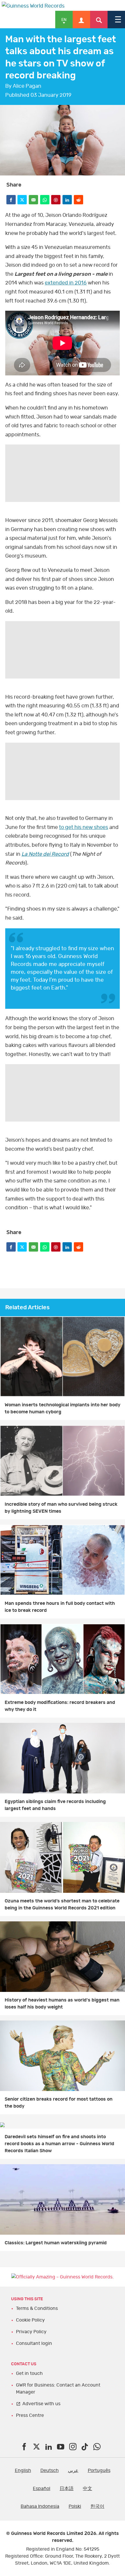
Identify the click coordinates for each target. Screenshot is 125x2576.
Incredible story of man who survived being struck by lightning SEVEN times (61, 1508)
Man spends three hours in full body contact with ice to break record (60, 1607)
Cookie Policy (30, 2320)
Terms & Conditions (37, 2308)
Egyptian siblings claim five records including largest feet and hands (55, 1805)
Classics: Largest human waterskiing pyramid (56, 2243)
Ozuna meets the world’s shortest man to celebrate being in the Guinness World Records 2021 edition (62, 1904)
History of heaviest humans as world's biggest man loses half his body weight (62, 2004)
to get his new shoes (84, 827)
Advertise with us (41, 2404)
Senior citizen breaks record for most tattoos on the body (59, 2103)
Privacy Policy (31, 2332)
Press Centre (30, 2415)
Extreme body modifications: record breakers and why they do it (60, 1706)
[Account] (81, 20)
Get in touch (29, 2373)
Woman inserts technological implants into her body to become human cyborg (63, 1408)
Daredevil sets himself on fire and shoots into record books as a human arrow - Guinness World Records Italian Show (59, 2144)
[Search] (99, 20)
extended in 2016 (66, 283)
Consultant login (34, 2343)
